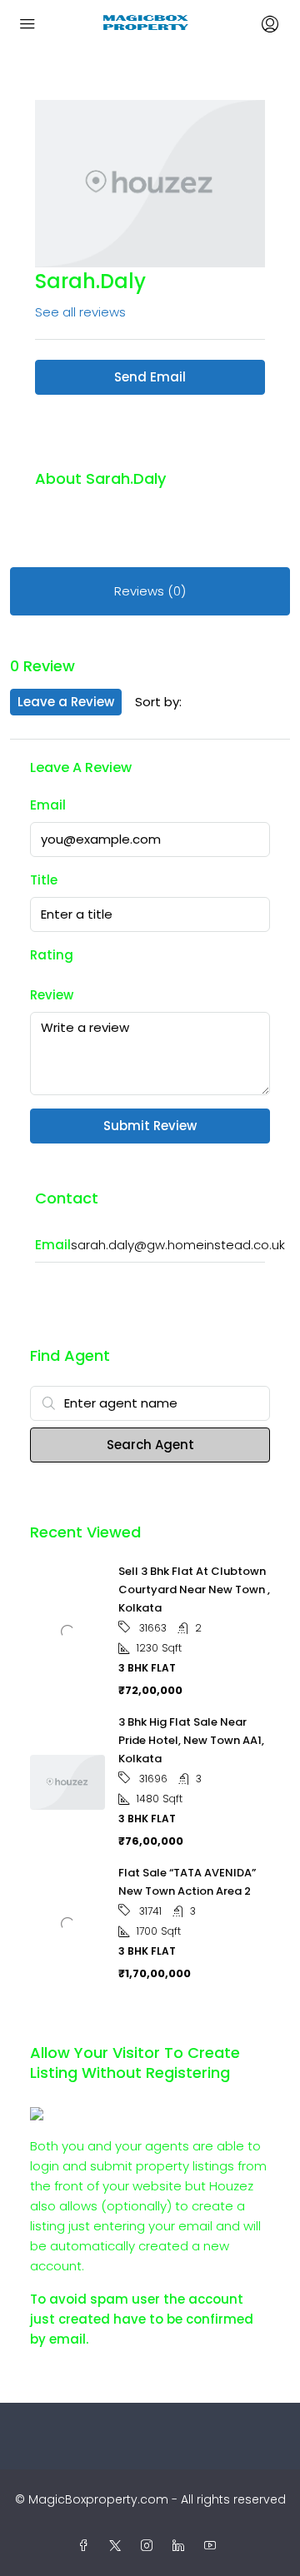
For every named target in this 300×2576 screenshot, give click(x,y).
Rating (52, 955)
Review (52, 995)
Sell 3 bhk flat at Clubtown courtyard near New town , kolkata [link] (194, 1589)
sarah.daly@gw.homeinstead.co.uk (178, 1245)
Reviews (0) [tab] (150, 591)
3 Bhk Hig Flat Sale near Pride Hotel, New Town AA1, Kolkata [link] (191, 1740)
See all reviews (80, 312)
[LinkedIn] (182, 2546)
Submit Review (150, 1126)
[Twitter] (118, 2546)
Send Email (150, 377)
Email (48, 805)
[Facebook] (87, 2546)
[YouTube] (213, 2546)
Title (44, 880)
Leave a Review (66, 702)
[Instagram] (150, 2546)
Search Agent (150, 1445)
